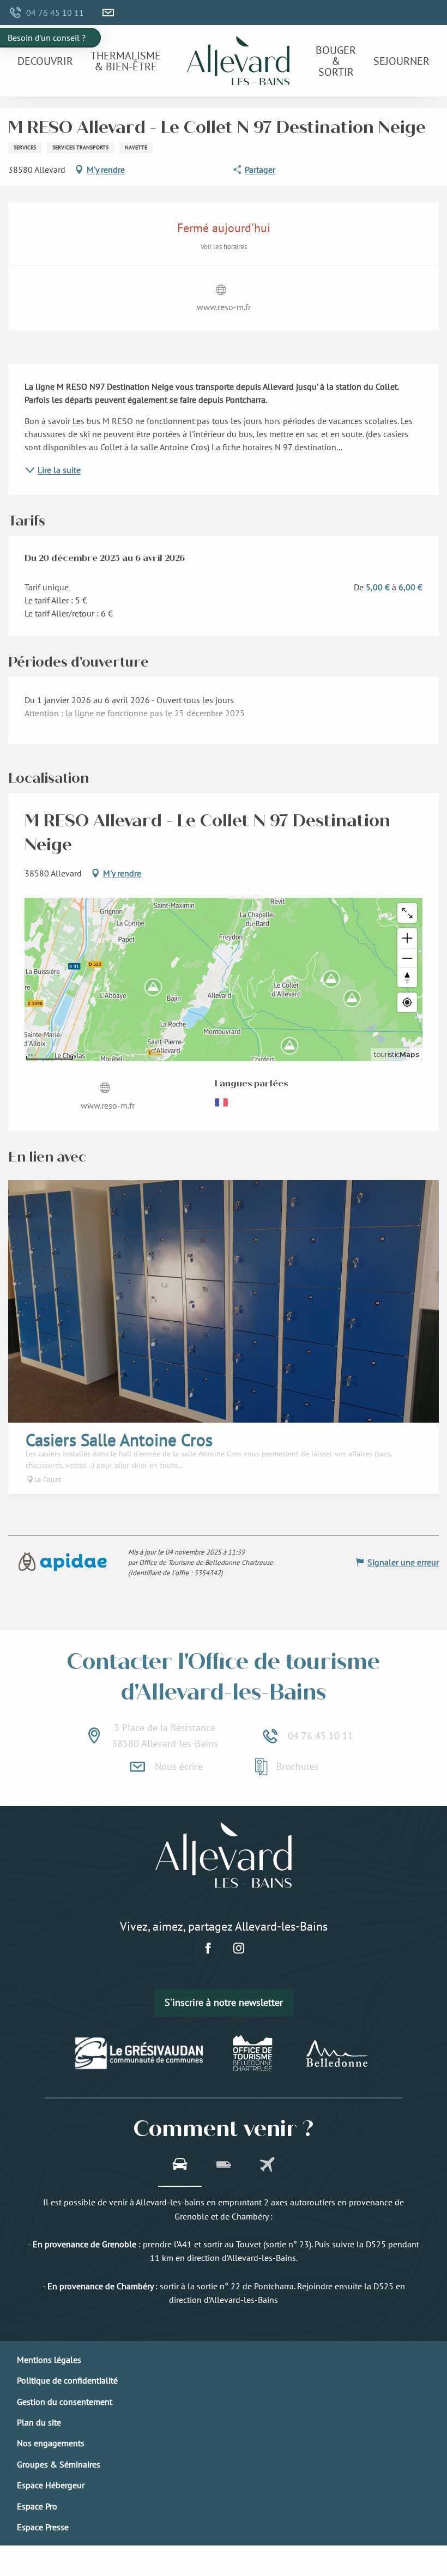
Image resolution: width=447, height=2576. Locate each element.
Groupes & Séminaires (59, 2464)
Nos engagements (51, 2443)
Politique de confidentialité (67, 2380)
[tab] (180, 2166)
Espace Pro (37, 2506)
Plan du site (39, 2422)
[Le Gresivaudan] (139, 2053)
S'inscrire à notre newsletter (224, 2002)
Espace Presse (43, 2527)
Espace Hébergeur (51, 2485)
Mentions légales (49, 2360)
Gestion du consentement (65, 2402)
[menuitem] (45, 61)
